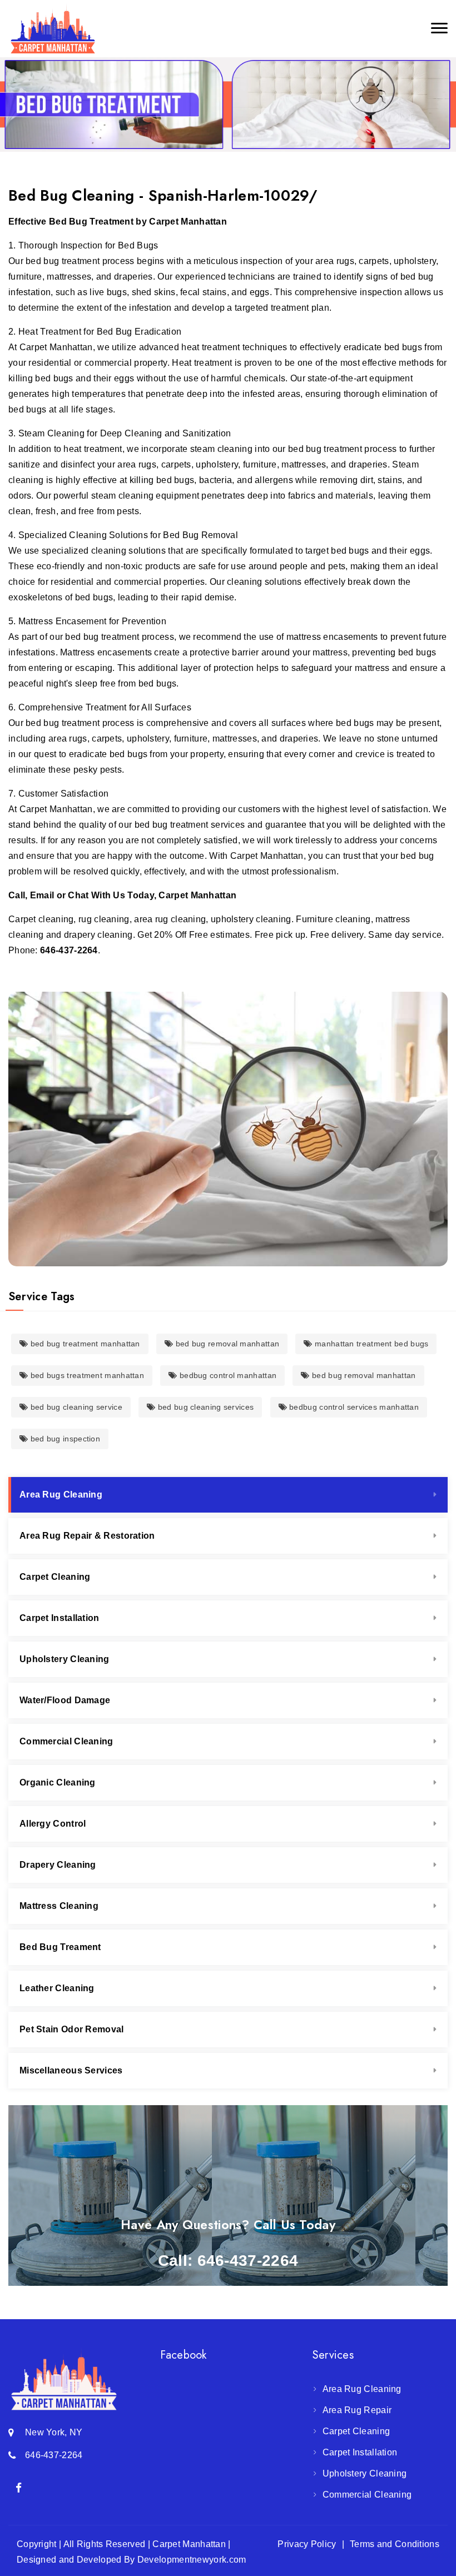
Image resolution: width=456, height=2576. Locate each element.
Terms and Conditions (395, 2544)
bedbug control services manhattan (353, 1407)
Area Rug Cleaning (61, 1495)
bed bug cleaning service (75, 1407)
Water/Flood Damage (65, 1700)
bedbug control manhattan (227, 1375)
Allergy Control (53, 1824)
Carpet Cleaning (55, 1577)
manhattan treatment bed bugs (371, 1344)
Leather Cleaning (57, 1988)
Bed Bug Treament (60, 1947)
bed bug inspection (64, 1439)
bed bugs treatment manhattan (86, 1375)
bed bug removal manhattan (226, 1344)
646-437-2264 (69, 950)
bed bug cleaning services (204, 1407)
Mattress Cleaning (59, 1906)
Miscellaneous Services (71, 2070)
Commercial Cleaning (66, 1741)
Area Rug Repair (357, 2410)
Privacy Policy (307, 2544)
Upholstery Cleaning (65, 1659)
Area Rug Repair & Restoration (87, 1536)
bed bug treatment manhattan (84, 1344)
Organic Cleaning (58, 1782)
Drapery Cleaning (58, 1865)
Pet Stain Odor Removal (72, 2029)
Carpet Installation (60, 1618)
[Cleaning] (53, 29)
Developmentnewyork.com (192, 2560)
